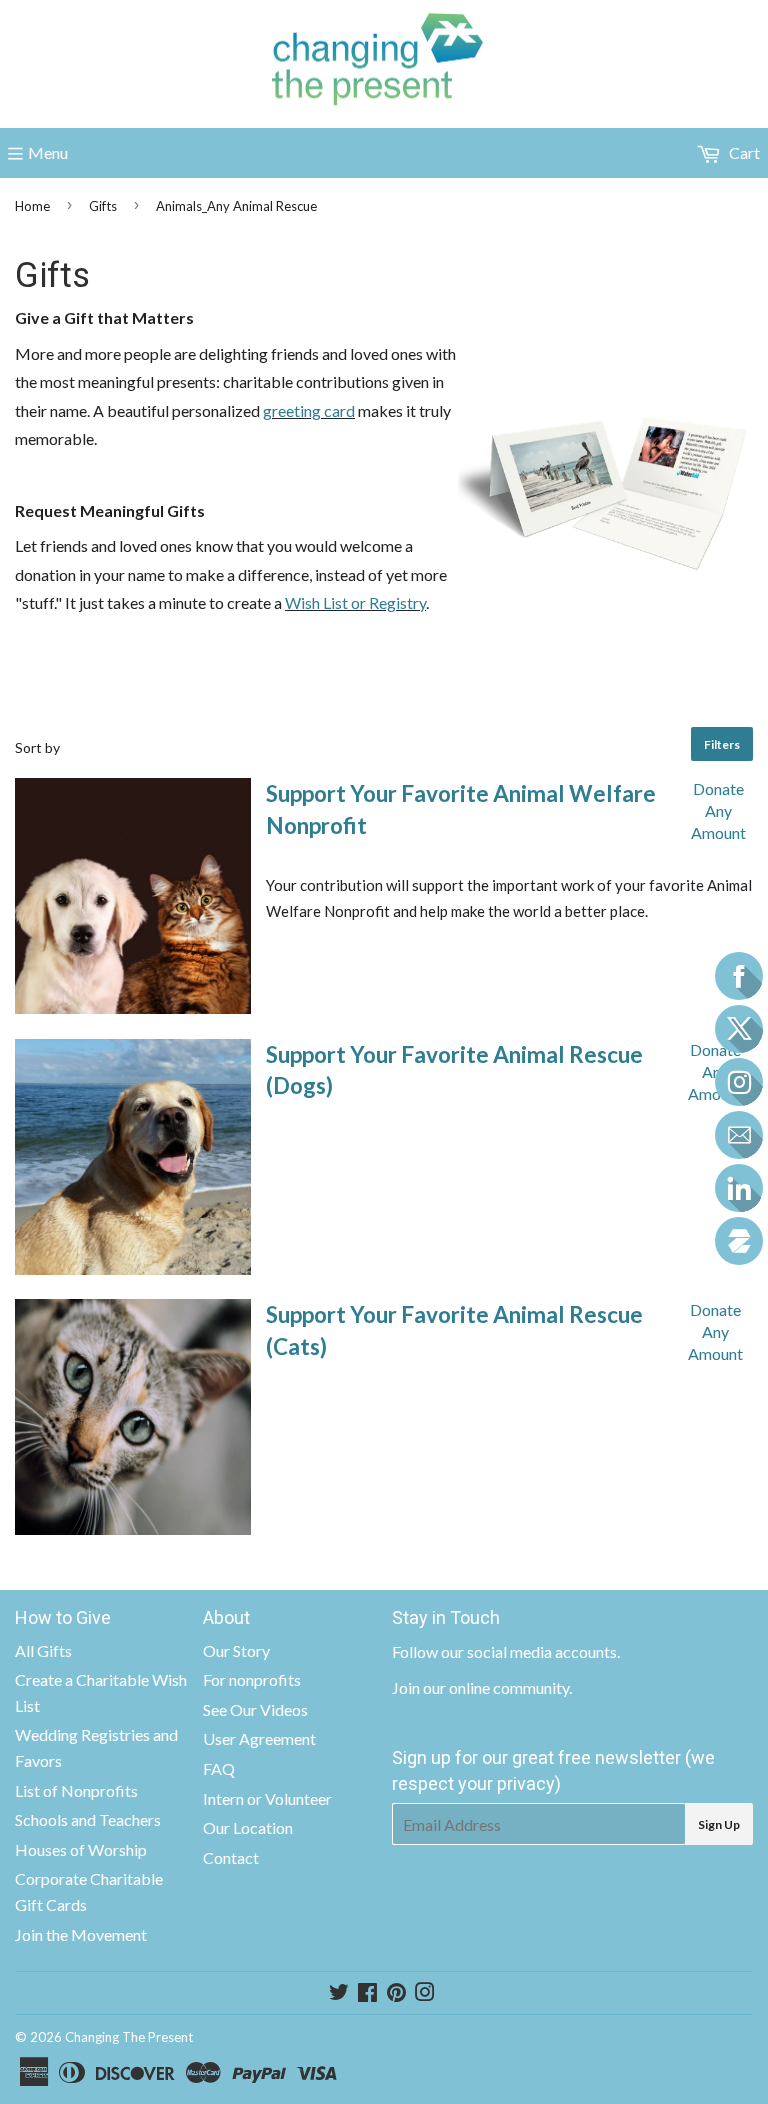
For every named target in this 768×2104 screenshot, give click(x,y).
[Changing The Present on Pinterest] (396, 1993)
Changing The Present (129, 2037)
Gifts (103, 206)
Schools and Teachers (88, 1819)
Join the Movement (81, 1934)
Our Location (248, 1827)
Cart (743, 152)
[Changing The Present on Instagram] (425, 1993)
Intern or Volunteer (267, 1798)
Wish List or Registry (355, 602)
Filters (722, 744)
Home (32, 206)
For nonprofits (252, 1679)
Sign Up (719, 1824)
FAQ (219, 1768)
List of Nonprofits (76, 1790)
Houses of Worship (81, 1849)
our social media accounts (529, 1651)
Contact (231, 1857)
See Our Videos (255, 1709)
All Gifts (43, 1650)
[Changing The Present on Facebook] (367, 1993)
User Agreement (259, 1738)
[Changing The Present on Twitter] (339, 1993)
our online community (496, 1687)
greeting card (309, 410)
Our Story (236, 1650)
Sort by (37, 747)
